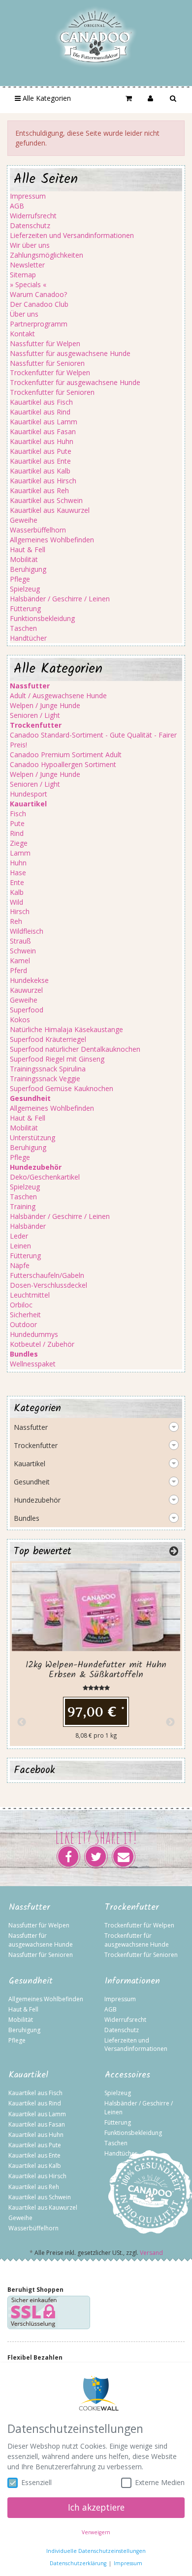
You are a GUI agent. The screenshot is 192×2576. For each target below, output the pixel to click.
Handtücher (28, 638)
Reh (16, 921)
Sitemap (23, 275)
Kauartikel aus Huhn (42, 441)
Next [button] (170, 1722)
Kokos (20, 1020)
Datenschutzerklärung (78, 2563)
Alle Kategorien (46, 98)
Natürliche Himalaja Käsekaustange (66, 1029)
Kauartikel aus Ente (40, 461)
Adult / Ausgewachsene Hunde (58, 696)
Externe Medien (160, 2482)
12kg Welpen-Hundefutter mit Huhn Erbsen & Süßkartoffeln (96, 1670)
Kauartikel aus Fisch (41, 402)
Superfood (27, 1010)
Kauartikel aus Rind (40, 412)
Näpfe (20, 1265)
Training (23, 1206)
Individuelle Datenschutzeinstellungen (96, 2551)
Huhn (18, 863)
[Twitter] (96, 1857)
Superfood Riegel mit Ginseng (57, 1059)
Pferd (18, 970)
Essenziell (36, 2482)
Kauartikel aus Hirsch (43, 481)
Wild (16, 902)
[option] (96, 1654)
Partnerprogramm (39, 324)
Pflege (20, 579)
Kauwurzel (26, 990)
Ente (17, 882)
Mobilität (24, 559)
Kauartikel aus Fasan (43, 431)
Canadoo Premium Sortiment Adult (66, 755)
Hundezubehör (37, 1500)
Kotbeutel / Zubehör (42, 1344)
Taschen (23, 628)
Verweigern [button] (96, 2532)
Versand (151, 2253)
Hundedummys (34, 1334)
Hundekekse (29, 980)
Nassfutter (31, 1427)
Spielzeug (25, 589)
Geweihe (24, 520)
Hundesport (29, 794)
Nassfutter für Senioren (47, 363)
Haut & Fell (28, 549)
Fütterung (25, 608)
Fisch (18, 814)
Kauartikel (30, 1464)
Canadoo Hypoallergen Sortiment (63, 764)
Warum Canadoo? (38, 294)
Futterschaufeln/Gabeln (47, 1275)
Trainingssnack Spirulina (48, 1069)
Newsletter (27, 265)
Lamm (20, 853)
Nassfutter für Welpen (45, 343)
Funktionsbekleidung (42, 618)
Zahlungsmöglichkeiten (47, 255)
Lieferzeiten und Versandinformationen (72, 235)
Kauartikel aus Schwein (46, 500)
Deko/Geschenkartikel (45, 1177)
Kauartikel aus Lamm (44, 422)
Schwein (23, 951)
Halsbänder (28, 1226)
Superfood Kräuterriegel (48, 1039)
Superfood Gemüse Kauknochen (62, 1088)
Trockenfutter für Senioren (52, 392)
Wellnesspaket (33, 1364)
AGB (17, 206)
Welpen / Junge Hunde (45, 705)
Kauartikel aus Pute (41, 451)
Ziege (19, 843)
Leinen (20, 1246)
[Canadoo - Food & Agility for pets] (96, 36)
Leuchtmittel (30, 1295)
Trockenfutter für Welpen (50, 372)
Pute (17, 823)
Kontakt (22, 334)
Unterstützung (32, 1138)
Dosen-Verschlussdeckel (48, 1285)
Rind (17, 833)
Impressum (28, 196)
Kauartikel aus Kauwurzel (50, 510)
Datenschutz (30, 225)
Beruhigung (28, 569)
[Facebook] (68, 1857)
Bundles (27, 1518)
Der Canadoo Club (39, 304)
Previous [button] (22, 1722)
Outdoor (23, 1324)
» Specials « (28, 284)
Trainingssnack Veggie (45, 1079)
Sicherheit (25, 1315)
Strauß (20, 941)
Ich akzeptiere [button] (96, 2507)
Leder (19, 1236)
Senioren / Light (35, 715)
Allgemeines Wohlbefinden (52, 540)
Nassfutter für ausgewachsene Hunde (70, 353)
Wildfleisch (27, 931)
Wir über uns (30, 245)
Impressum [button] (128, 2563)
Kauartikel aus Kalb (40, 471)
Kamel (20, 961)
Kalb (17, 892)
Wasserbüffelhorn (38, 530)
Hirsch (20, 911)
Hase (18, 873)
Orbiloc (21, 1305)
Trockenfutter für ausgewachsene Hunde (75, 382)
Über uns (24, 314)
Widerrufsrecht (33, 216)
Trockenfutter (36, 1445)
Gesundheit (32, 1482)
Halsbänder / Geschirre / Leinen (60, 599)
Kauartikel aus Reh (39, 490)
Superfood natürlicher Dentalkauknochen (75, 1049)
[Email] (124, 1857)
